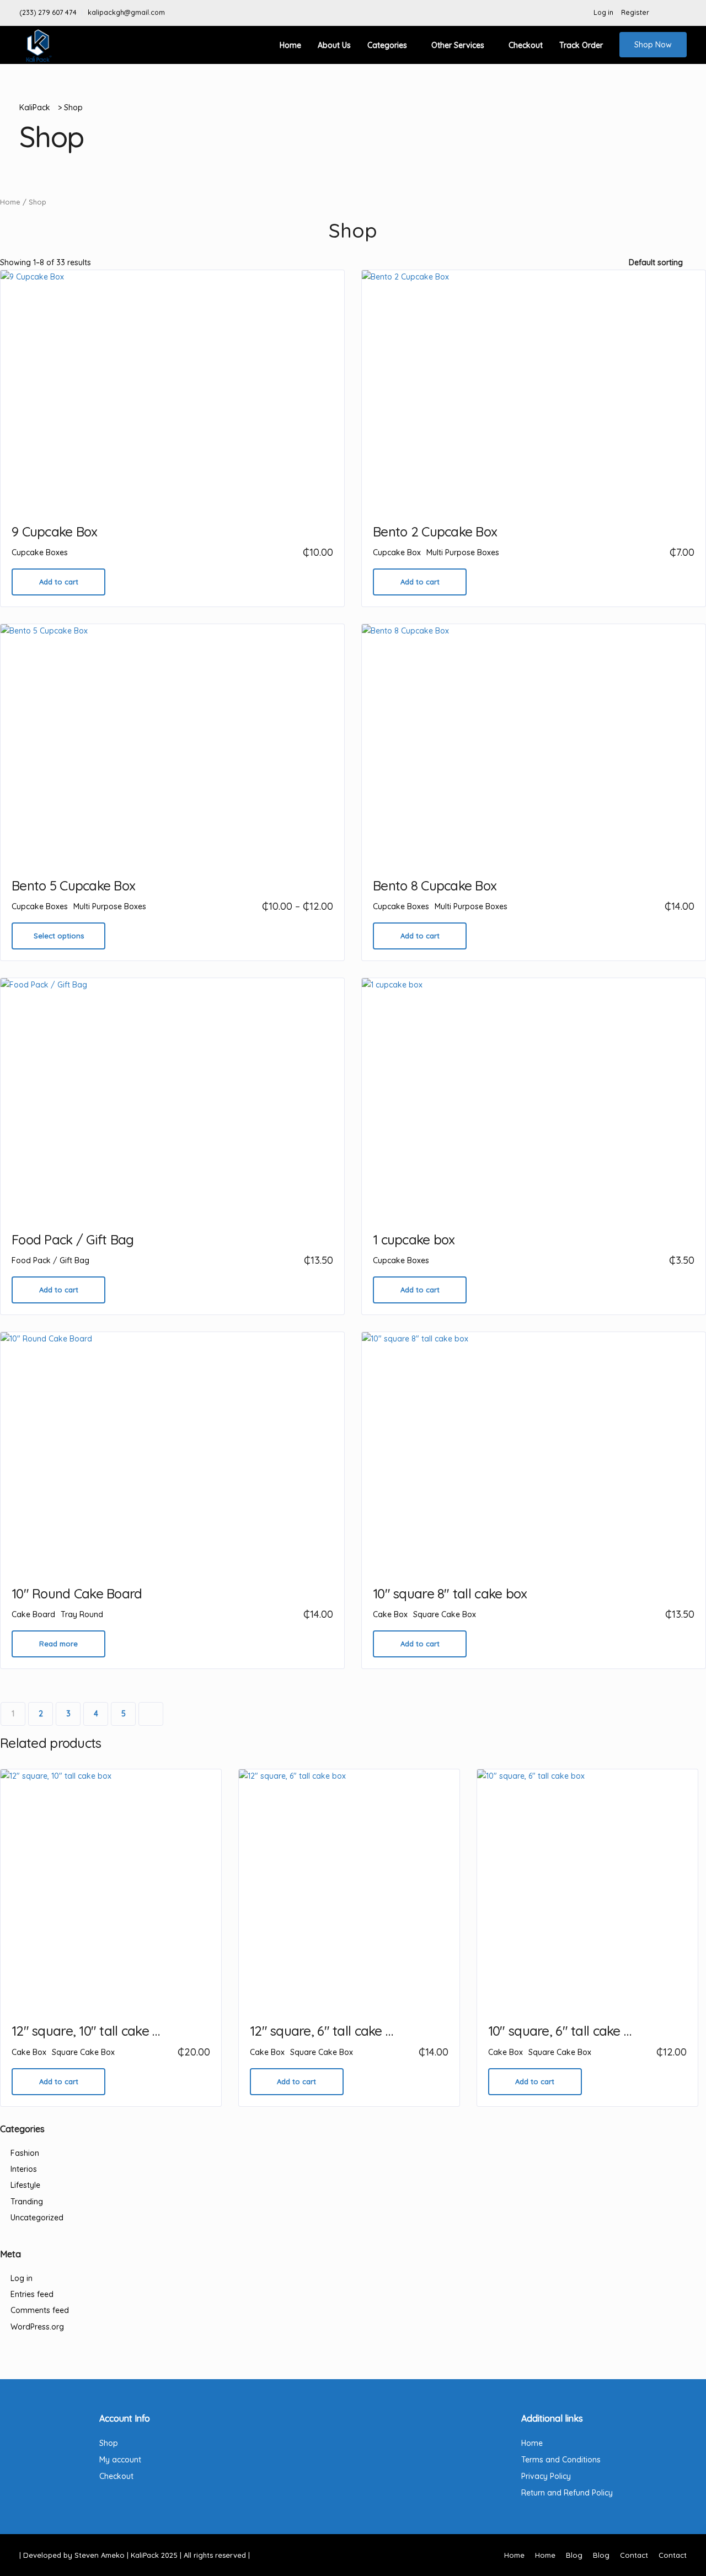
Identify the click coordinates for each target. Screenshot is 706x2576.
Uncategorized (37, 2218)
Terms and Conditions (561, 2460)
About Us (334, 45)
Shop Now (653, 45)
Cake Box (390, 1614)
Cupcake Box (397, 552)
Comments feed (40, 2310)
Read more (58, 1644)
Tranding (27, 2202)
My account (120, 2460)
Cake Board (33, 1614)
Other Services (458, 45)
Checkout (526, 45)
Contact (634, 2555)
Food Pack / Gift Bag (50, 1260)
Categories (387, 45)
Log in (603, 12)
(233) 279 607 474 (48, 12)
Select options (59, 936)
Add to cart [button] (59, 582)
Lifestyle (25, 2185)
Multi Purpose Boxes (463, 552)
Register (635, 12)
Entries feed (32, 2294)
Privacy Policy (546, 2476)
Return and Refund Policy (567, 2493)
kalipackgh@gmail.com (126, 12)
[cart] (681, 13)
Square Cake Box (445, 1614)
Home (290, 45)
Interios (24, 2169)
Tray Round (82, 1614)
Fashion (25, 2153)
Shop (109, 2443)
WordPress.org (37, 2327)
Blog (574, 2555)
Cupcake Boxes (40, 552)
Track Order (581, 45)
